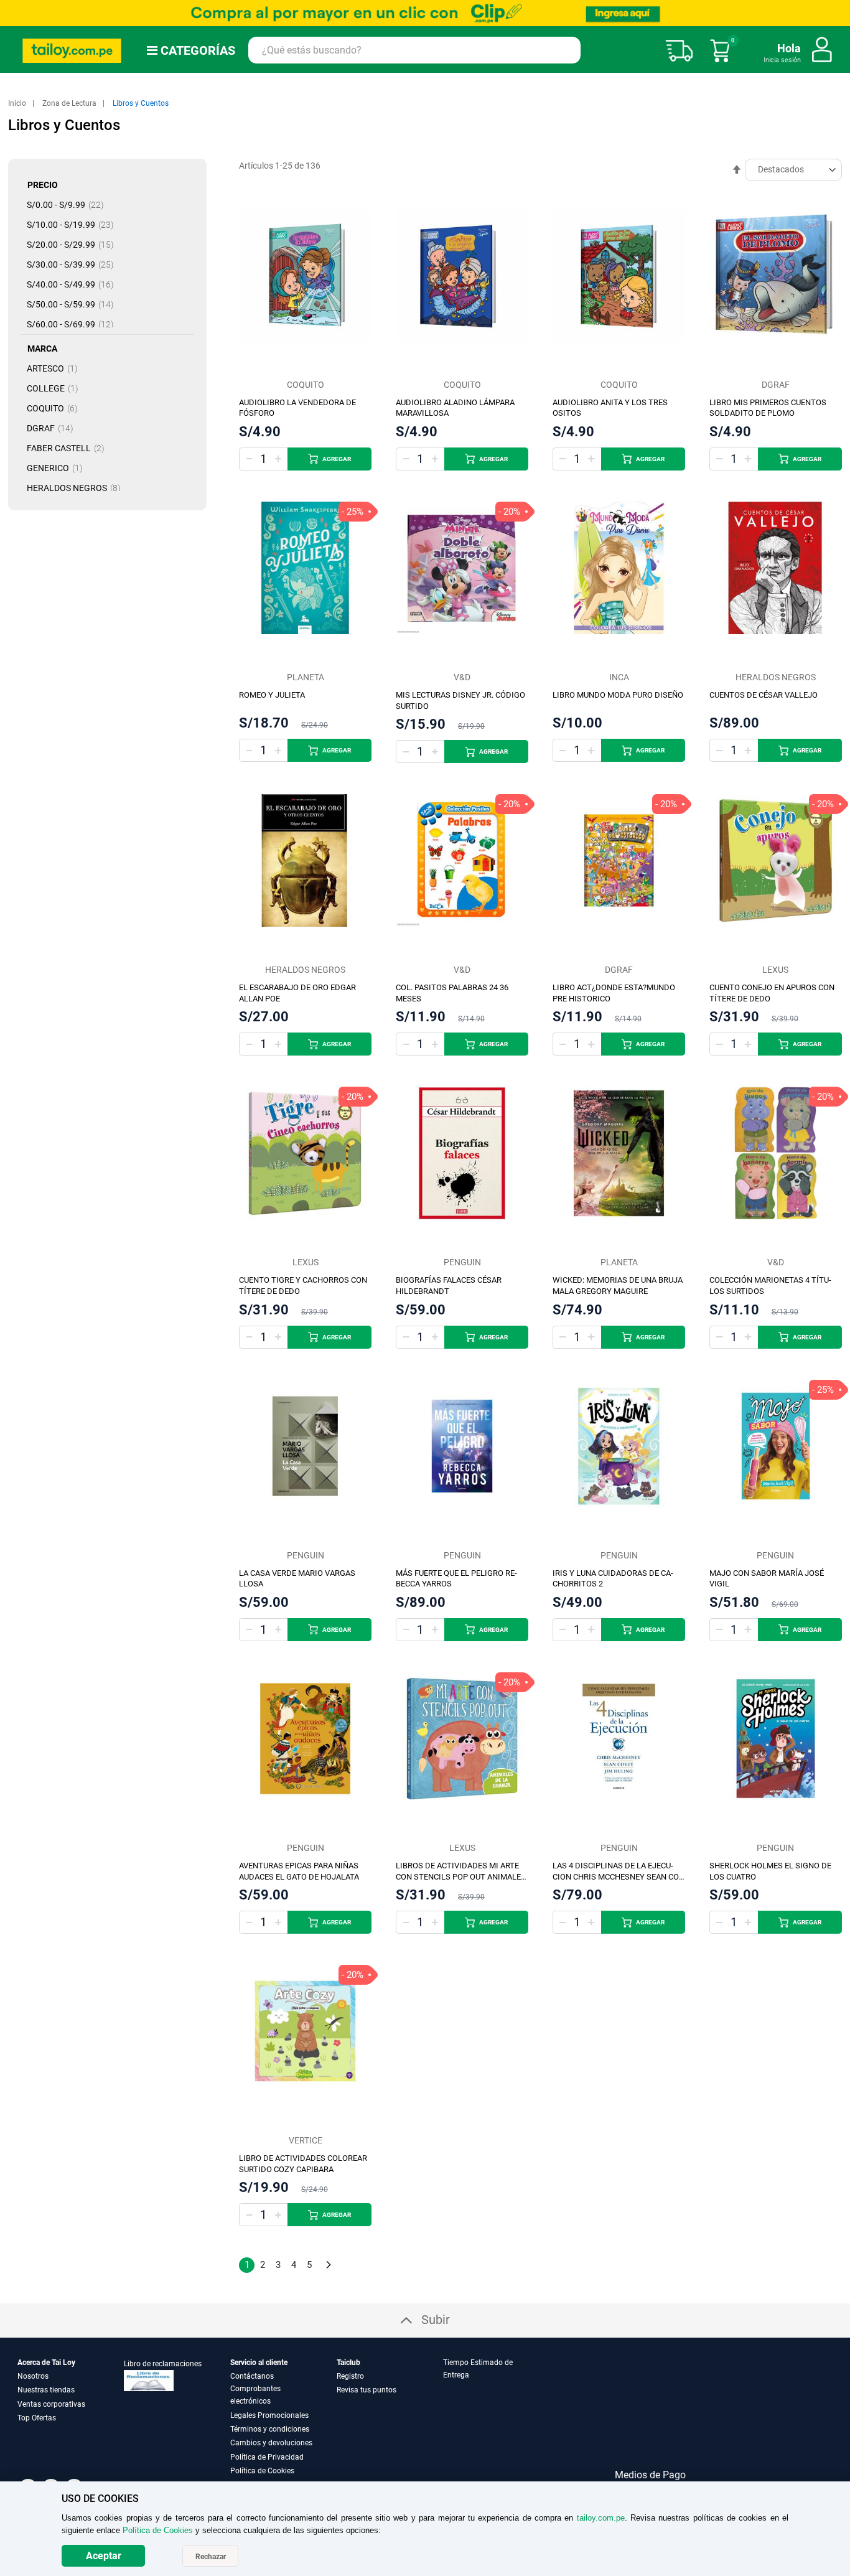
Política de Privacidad (267, 2457)
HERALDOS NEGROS (77, 488)
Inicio (18, 103)
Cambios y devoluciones (271, 2443)
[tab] (495, 2417)
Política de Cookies (262, 2471)
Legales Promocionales (269, 2415)
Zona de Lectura (70, 103)
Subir (436, 2320)
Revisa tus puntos (367, 2390)
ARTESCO (56, 368)
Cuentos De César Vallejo (764, 695)
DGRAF (54, 428)
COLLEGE (56, 388)
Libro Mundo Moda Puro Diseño (618, 695)
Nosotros (33, 2376)
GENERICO (58, 468)
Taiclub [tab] (348, 2363)
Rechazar (211, 2557)
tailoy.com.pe (601, 2518)
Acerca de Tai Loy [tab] (46, 2363)
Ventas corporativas (51, 2404)
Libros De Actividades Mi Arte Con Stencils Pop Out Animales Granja (461, 1877)
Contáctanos (252, 2376)
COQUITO (56, 408)
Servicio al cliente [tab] (259, 2363)
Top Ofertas (37, 2418)
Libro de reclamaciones (163, 2364)
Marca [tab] (42, 349)
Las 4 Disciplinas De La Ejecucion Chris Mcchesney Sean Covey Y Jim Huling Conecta (617, 1877)
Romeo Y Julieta (272, 695)
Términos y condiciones (270, 2429)
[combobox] (414, 50)
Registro (350, 2376)
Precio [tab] (43, 185)
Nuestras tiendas (46, 2390)
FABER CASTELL (69, 448)
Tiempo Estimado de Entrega (478, 2369)
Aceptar (104, 2556)
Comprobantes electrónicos (255, 2395)
